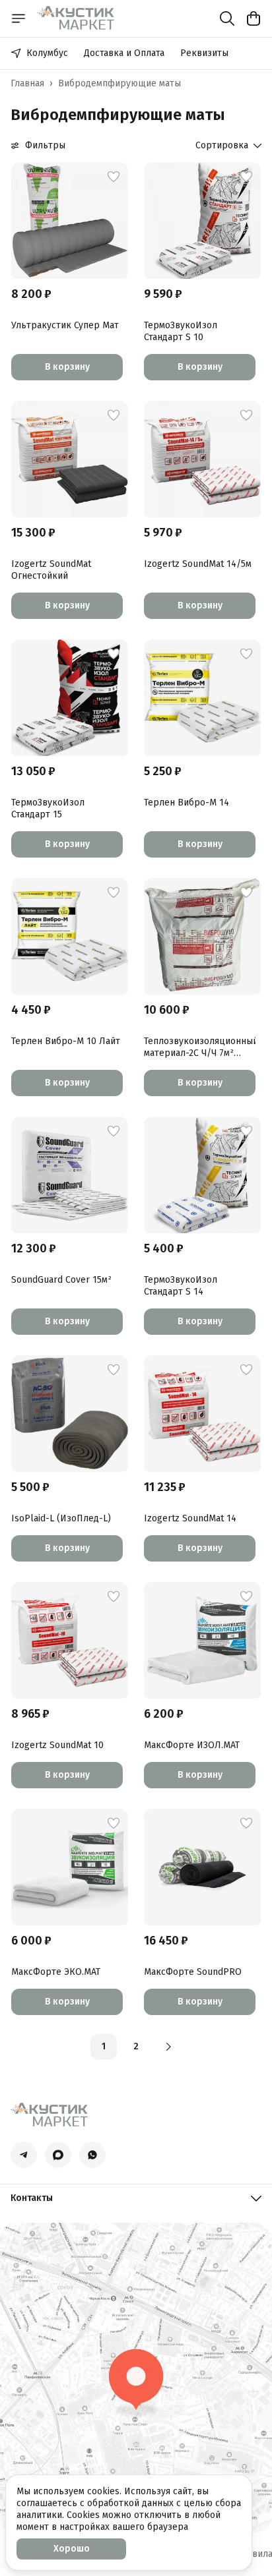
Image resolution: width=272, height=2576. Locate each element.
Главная (27, 83)
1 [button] (104, 2046)
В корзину (67, 367)
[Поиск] (227, 18)
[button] (70, 220)
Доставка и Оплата (124, 53)
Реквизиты (204, 53)
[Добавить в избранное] (114, 177)
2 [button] (136, 2046)
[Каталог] (18, 18)
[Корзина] (254, 18)
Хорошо (72, 2549)
